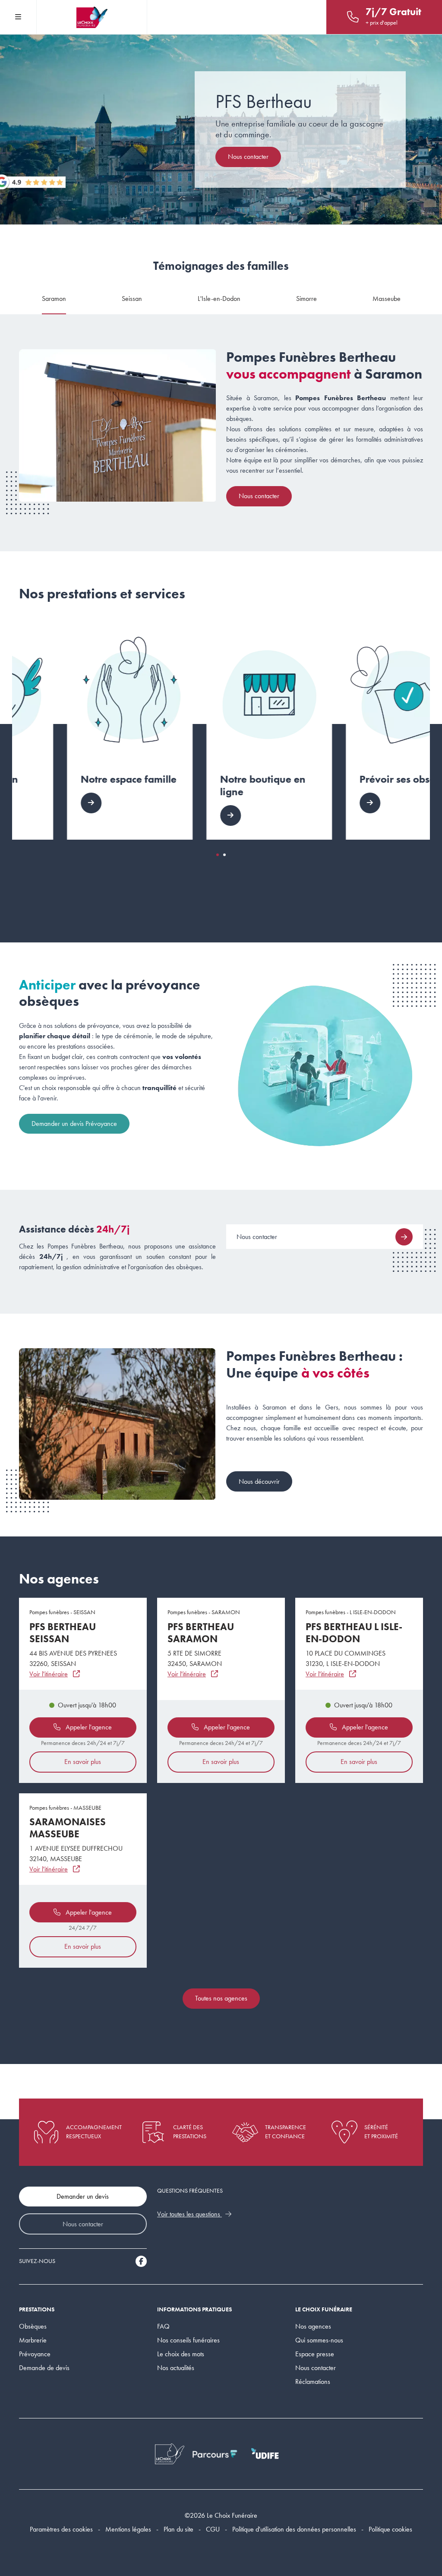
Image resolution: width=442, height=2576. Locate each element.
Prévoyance (35, 2354)
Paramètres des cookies (61, 2529)
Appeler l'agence (88, 1727)
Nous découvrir (259, 1481)
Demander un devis (83, 2196)
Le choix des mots (181, 2354)
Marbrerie (33, 2340)
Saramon (54, 299)
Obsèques (33, 2326)
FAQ (163, 2326)
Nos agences (313, 2326)
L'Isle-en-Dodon (219, 299)
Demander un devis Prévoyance (74, 1124)
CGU (213, 2529)
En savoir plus (83, 1762)
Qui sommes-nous (319, 2340)
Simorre (306, 299)
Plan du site (178, 2529)
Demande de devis (44, 2368)
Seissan (132, 299)
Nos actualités (176, 2368)
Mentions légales (128, 2529)
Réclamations (313, 2382)
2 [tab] (224, 855)
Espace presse (315, 2354)
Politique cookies (390, 2529)
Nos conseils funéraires (188, 2340)
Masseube (387, 299)
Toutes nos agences (221, 1998)
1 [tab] (218, 855)
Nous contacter (248, 156)
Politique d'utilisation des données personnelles (294, 2529)
